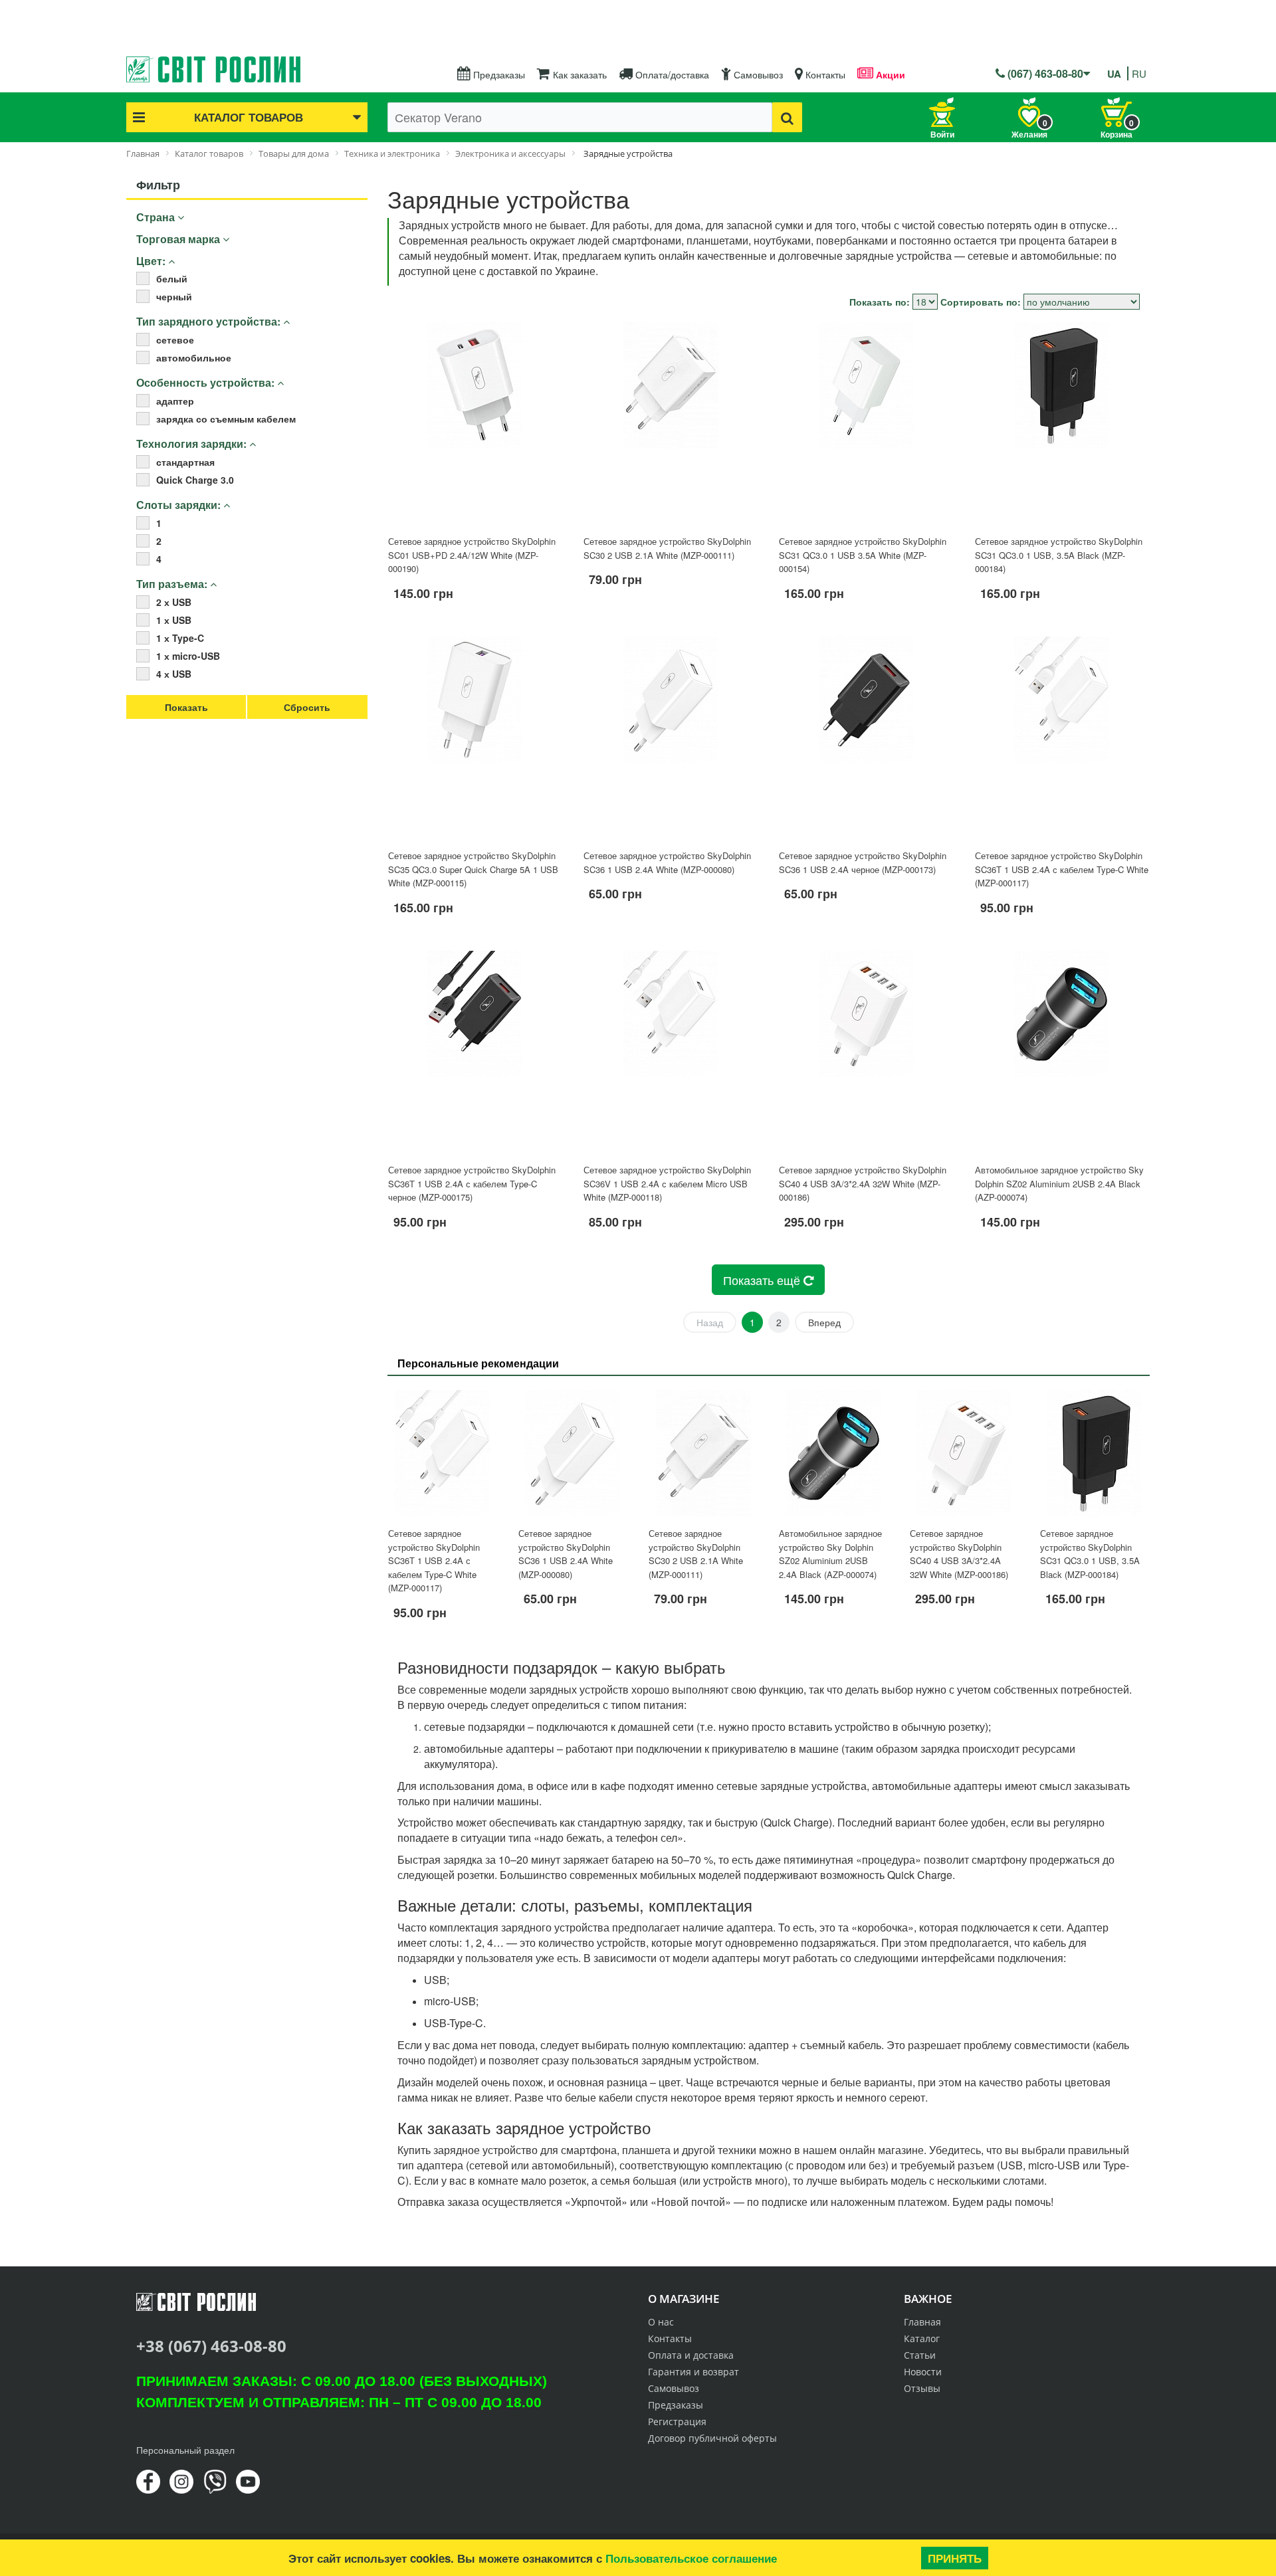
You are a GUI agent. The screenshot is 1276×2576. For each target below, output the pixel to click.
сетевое (175, 340)
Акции (889, 74)
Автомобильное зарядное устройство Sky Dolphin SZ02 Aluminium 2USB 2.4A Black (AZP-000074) (1059, 1183)
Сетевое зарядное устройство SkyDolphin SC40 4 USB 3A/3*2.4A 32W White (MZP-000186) (863, 1183)
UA (1114, 74)
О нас (661, 2322)
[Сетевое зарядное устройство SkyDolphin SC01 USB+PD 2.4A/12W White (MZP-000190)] (475, 423)
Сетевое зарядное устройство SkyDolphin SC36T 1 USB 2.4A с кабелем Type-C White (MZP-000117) (1062, 869)
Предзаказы (498, 74)
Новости (923, 2372)
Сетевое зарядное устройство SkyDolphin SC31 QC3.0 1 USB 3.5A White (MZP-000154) (863, 555)
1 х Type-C (180, 638)
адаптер (175, 401)
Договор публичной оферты (712, 2438)
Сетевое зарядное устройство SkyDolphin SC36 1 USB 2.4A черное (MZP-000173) (863, 862)
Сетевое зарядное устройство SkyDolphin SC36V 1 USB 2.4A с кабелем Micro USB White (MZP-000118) (667, 1183)
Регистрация (677, 2422)
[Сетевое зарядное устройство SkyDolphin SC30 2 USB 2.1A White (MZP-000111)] (671, 423)
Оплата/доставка (671, 74)
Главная (922, 2322)
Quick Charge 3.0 (195, 480)
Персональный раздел (185, 2450)
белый (172, 278)
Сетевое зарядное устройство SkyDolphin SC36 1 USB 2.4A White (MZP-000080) (667, 862)
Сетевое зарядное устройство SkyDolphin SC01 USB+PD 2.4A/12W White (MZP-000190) (472, 555)
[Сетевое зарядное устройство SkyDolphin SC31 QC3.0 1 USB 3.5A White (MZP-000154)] (866, 423)
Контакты (824, 74)
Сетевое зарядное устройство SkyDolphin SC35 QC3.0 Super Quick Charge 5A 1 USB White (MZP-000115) (473, 869)
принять (955, 2558)
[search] (787, 117)
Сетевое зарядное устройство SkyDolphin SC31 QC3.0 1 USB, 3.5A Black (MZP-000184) (1059, 555)
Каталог (922, 2338)
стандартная (185, 462)
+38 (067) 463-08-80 (211, 2346)
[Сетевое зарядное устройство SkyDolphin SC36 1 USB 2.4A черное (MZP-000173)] (866, 738)
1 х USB (174, 620)
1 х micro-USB (188, 656)
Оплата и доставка (691, 2355)
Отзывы (922, 2388)
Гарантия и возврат (693, 2372)
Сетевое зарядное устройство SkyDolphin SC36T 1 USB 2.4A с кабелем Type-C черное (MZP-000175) (472, 1183)
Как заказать (579, 74)
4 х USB (174, 674)
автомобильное (194, 357)
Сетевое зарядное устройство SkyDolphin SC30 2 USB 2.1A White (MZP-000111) (667, 548)
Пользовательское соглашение (691, 2558)
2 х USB (174, 602)
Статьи (920, 2355)
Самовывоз (757, 74)
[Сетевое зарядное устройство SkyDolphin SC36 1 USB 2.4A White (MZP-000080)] (671, 738)
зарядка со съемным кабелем (226, 419)
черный (174, 296)
